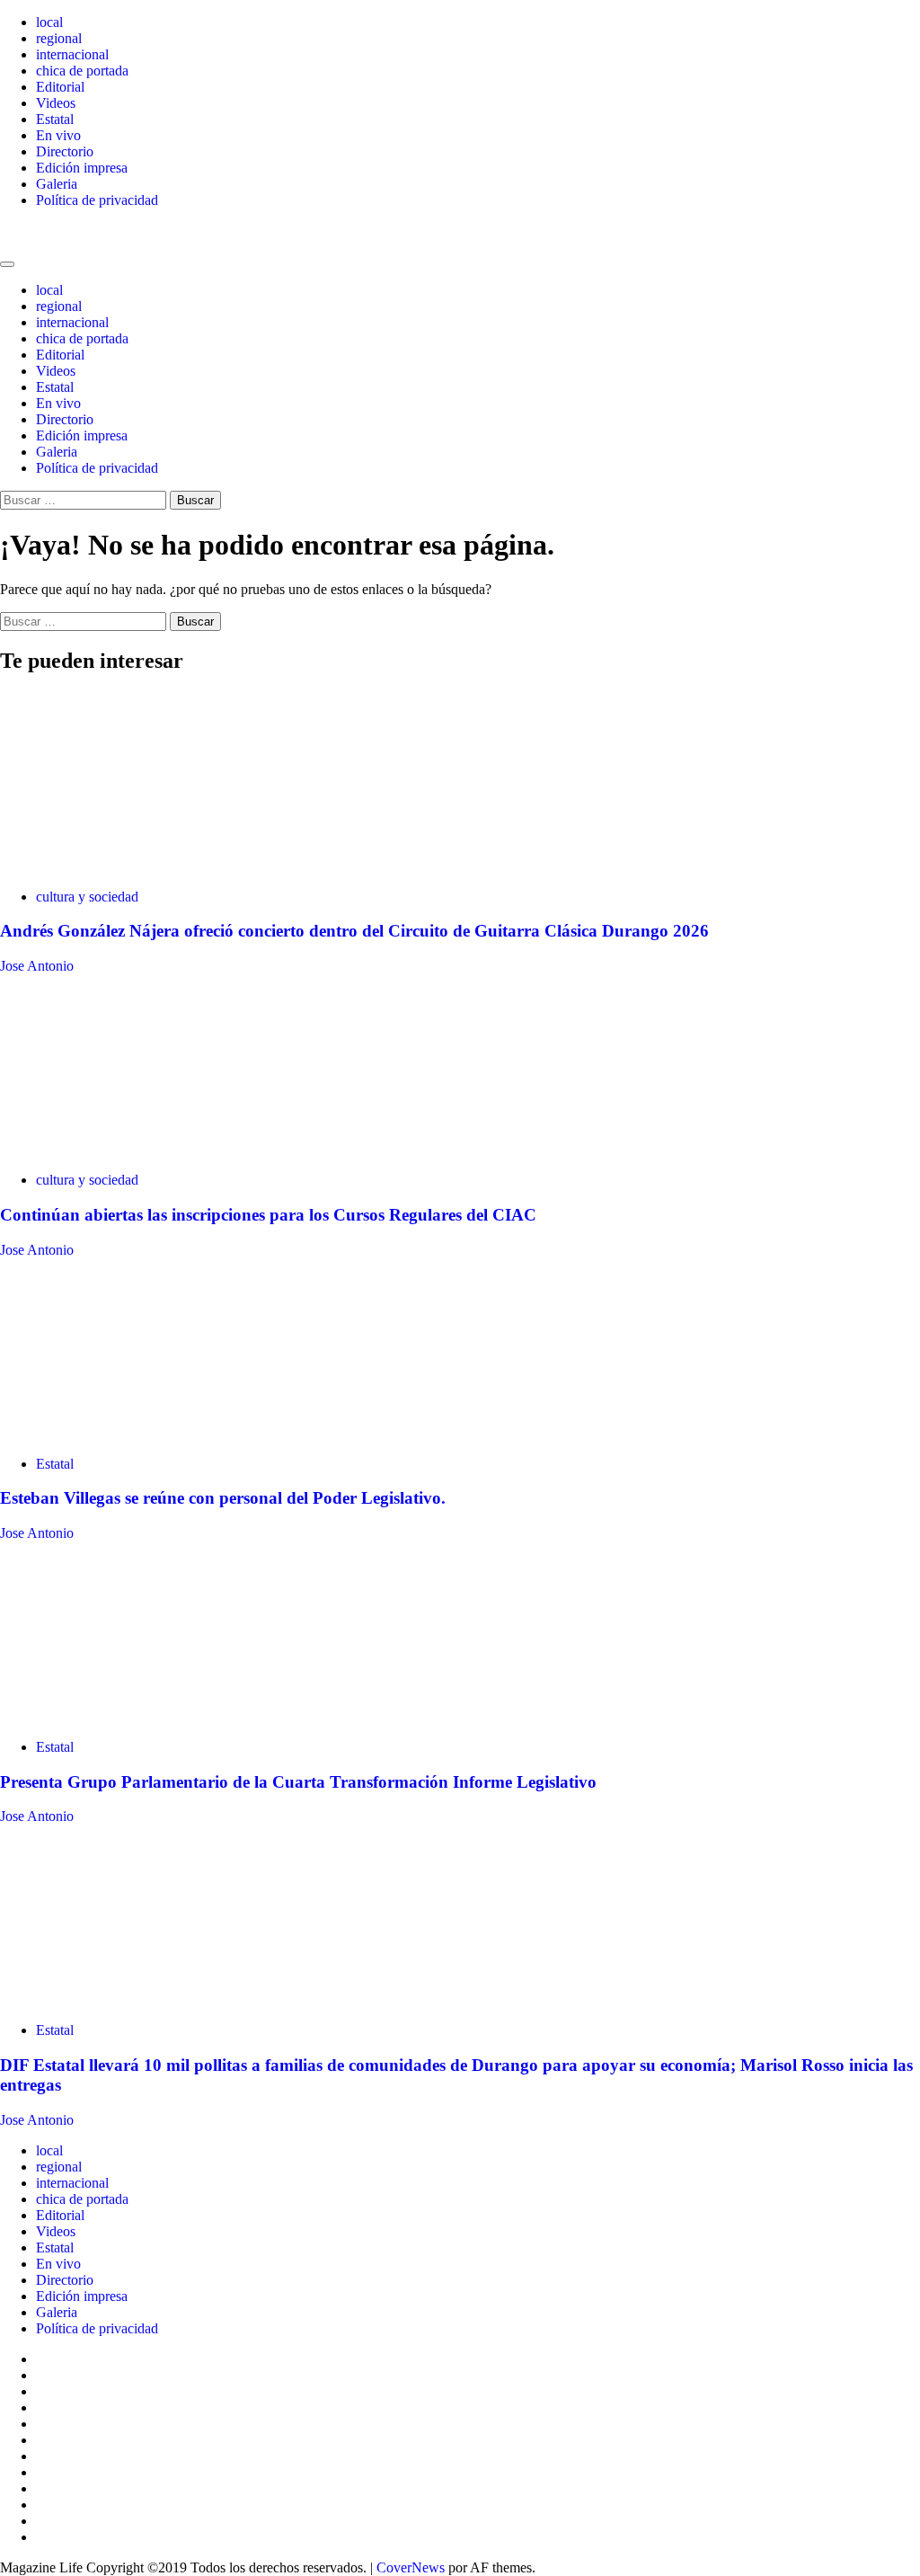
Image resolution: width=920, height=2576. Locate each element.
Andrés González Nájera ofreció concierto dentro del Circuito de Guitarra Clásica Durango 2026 (354, 931)
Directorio (65, 151)
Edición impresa (82, 168)
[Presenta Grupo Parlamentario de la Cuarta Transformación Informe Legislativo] (135, 1716)
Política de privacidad (97, 200)
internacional (72, 54)
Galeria (57, 184)
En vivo (58, 135)
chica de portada (82, 71)
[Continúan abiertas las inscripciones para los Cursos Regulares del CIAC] (135, 1149)
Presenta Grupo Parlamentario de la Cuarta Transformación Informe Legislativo (298, 1782)
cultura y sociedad (87, 897)
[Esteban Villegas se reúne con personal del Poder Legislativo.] (135, 1433)
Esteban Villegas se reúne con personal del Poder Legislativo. (223, 1498)
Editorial (60, 87)
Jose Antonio (37, 966)
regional (59, 38)
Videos (56, 103)
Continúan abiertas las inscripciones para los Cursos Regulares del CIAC (268, 1215)
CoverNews (411, 2567)
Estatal (55, 119)
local (49, 22)
